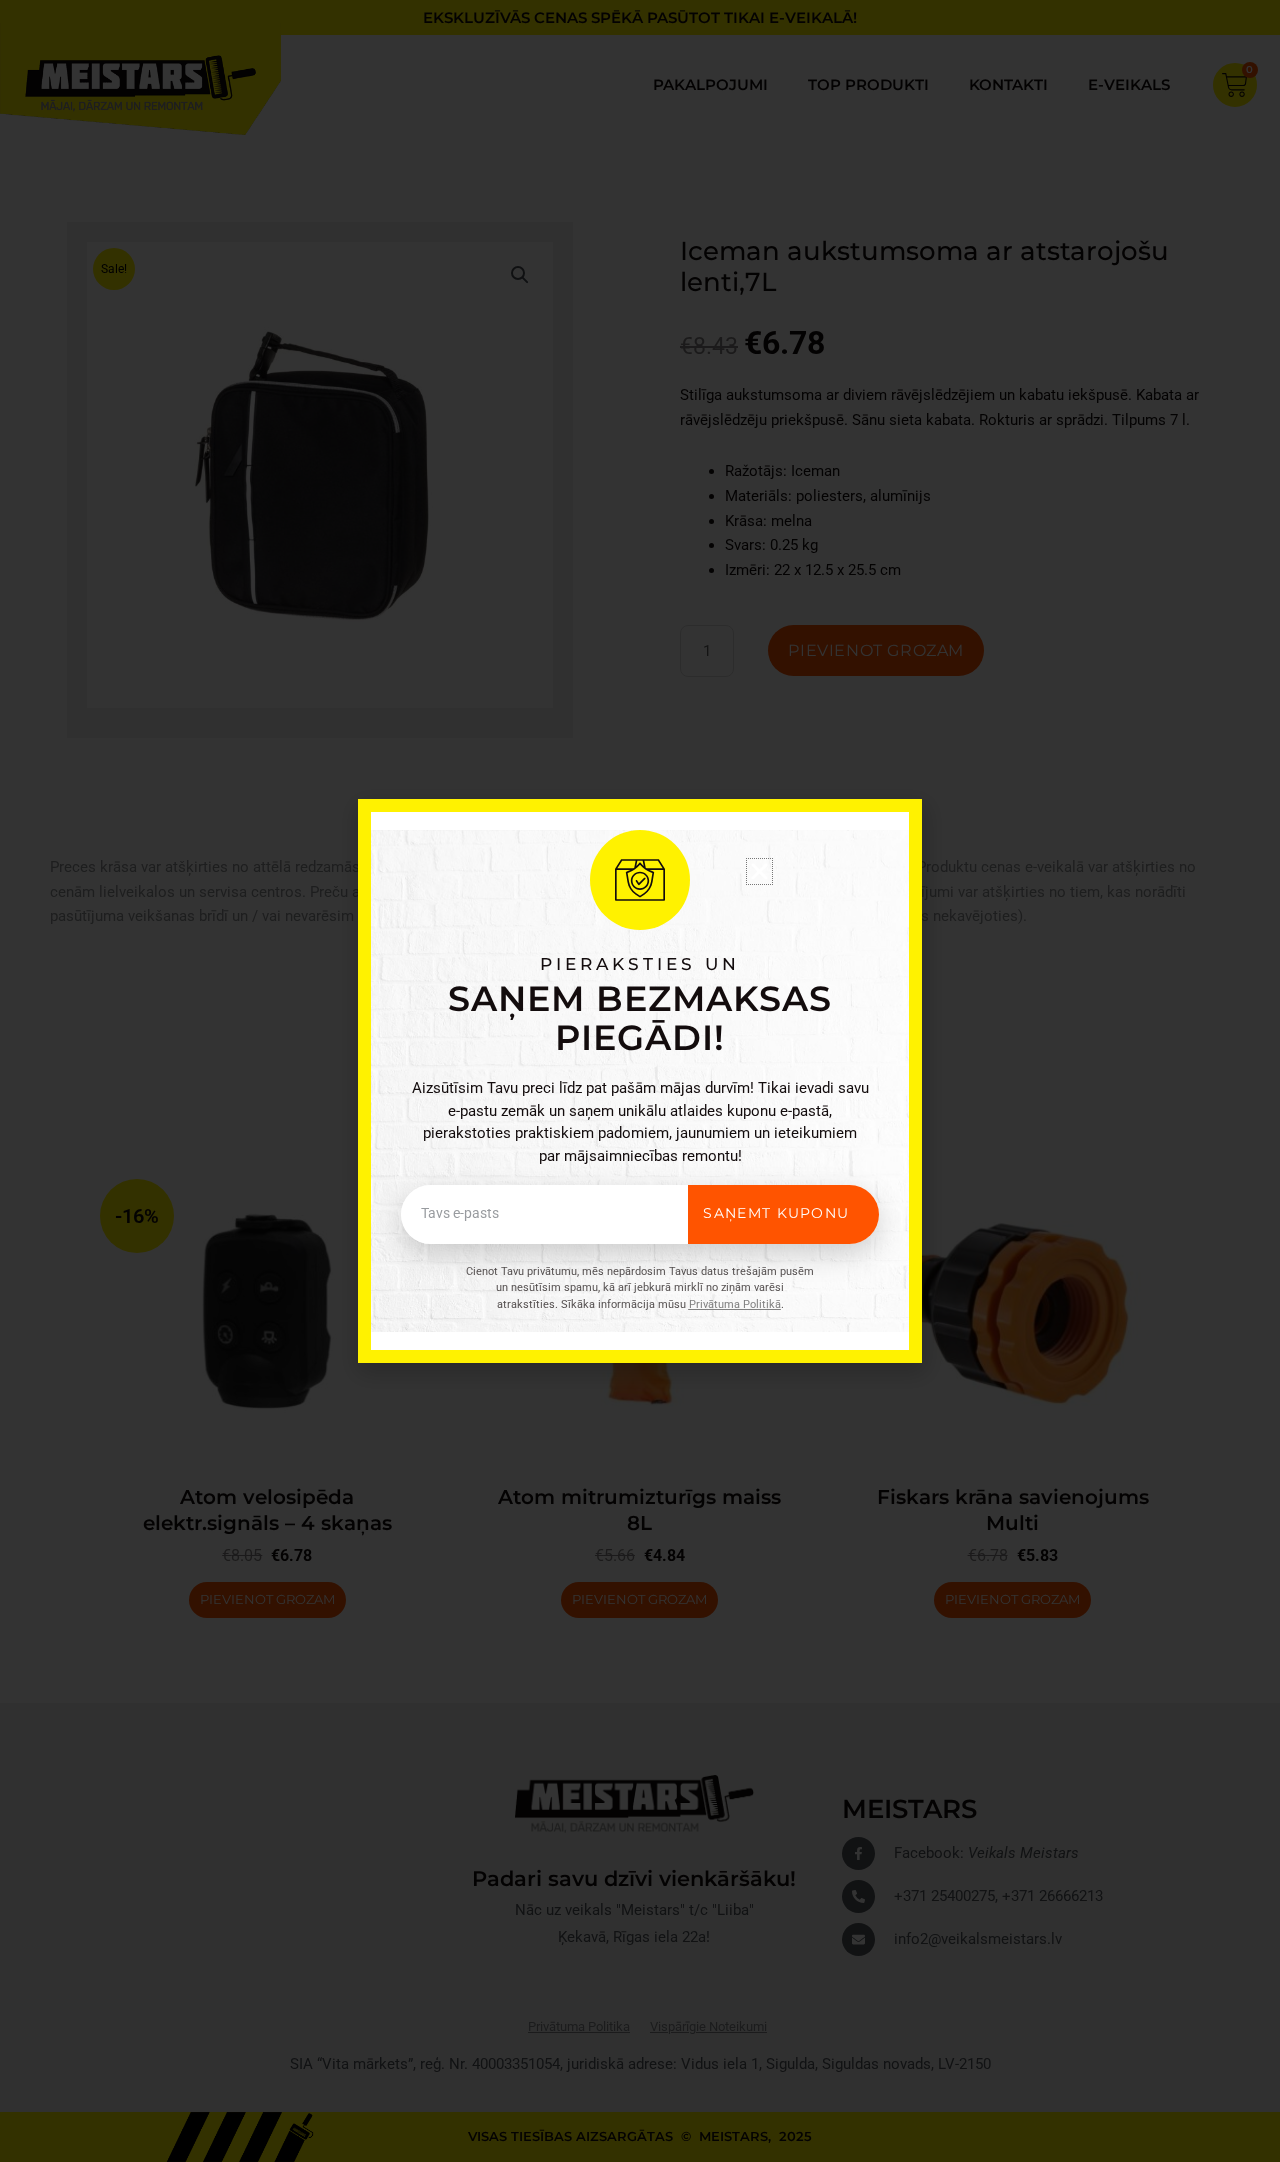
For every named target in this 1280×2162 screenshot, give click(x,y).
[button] (759, 871)
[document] (640, 1081)
